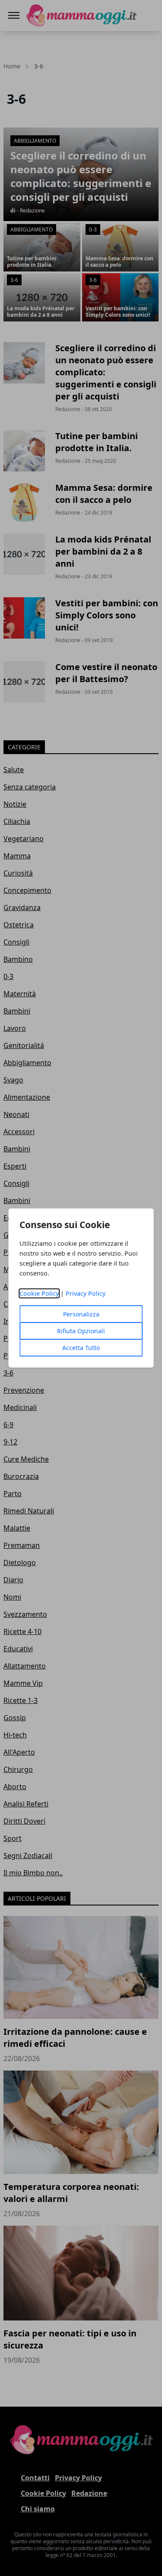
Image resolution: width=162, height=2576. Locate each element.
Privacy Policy (86, 1293)
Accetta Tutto (81, 1348)
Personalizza (81, 1314)
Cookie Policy (39, 1293)
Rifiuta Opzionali (81, 1331)
